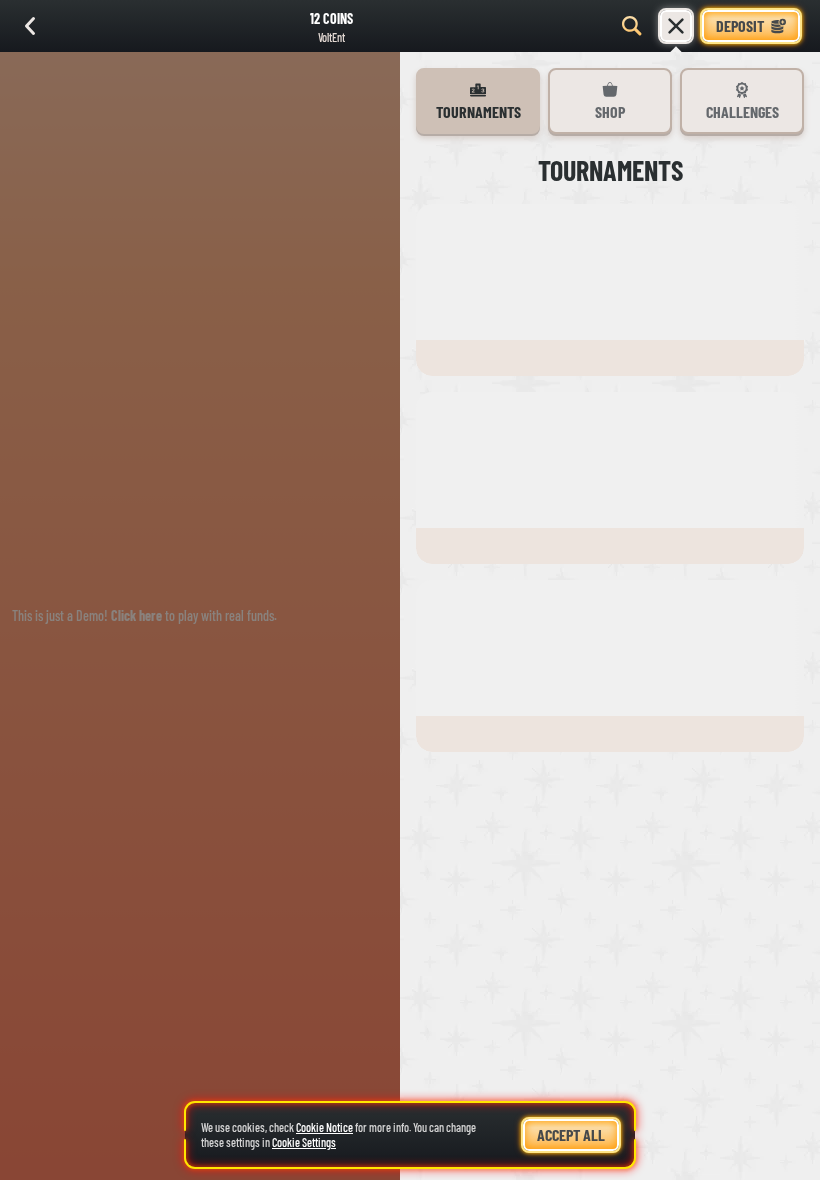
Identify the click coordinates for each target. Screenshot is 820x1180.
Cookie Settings (304, 1142)
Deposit (740, 25)
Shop (610, 111)
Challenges (742, 111)
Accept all (571, 1134)
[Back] (30, 26)
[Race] (676, 26)
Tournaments (478, 111)
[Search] (632, 26)
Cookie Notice (324, 1127)
